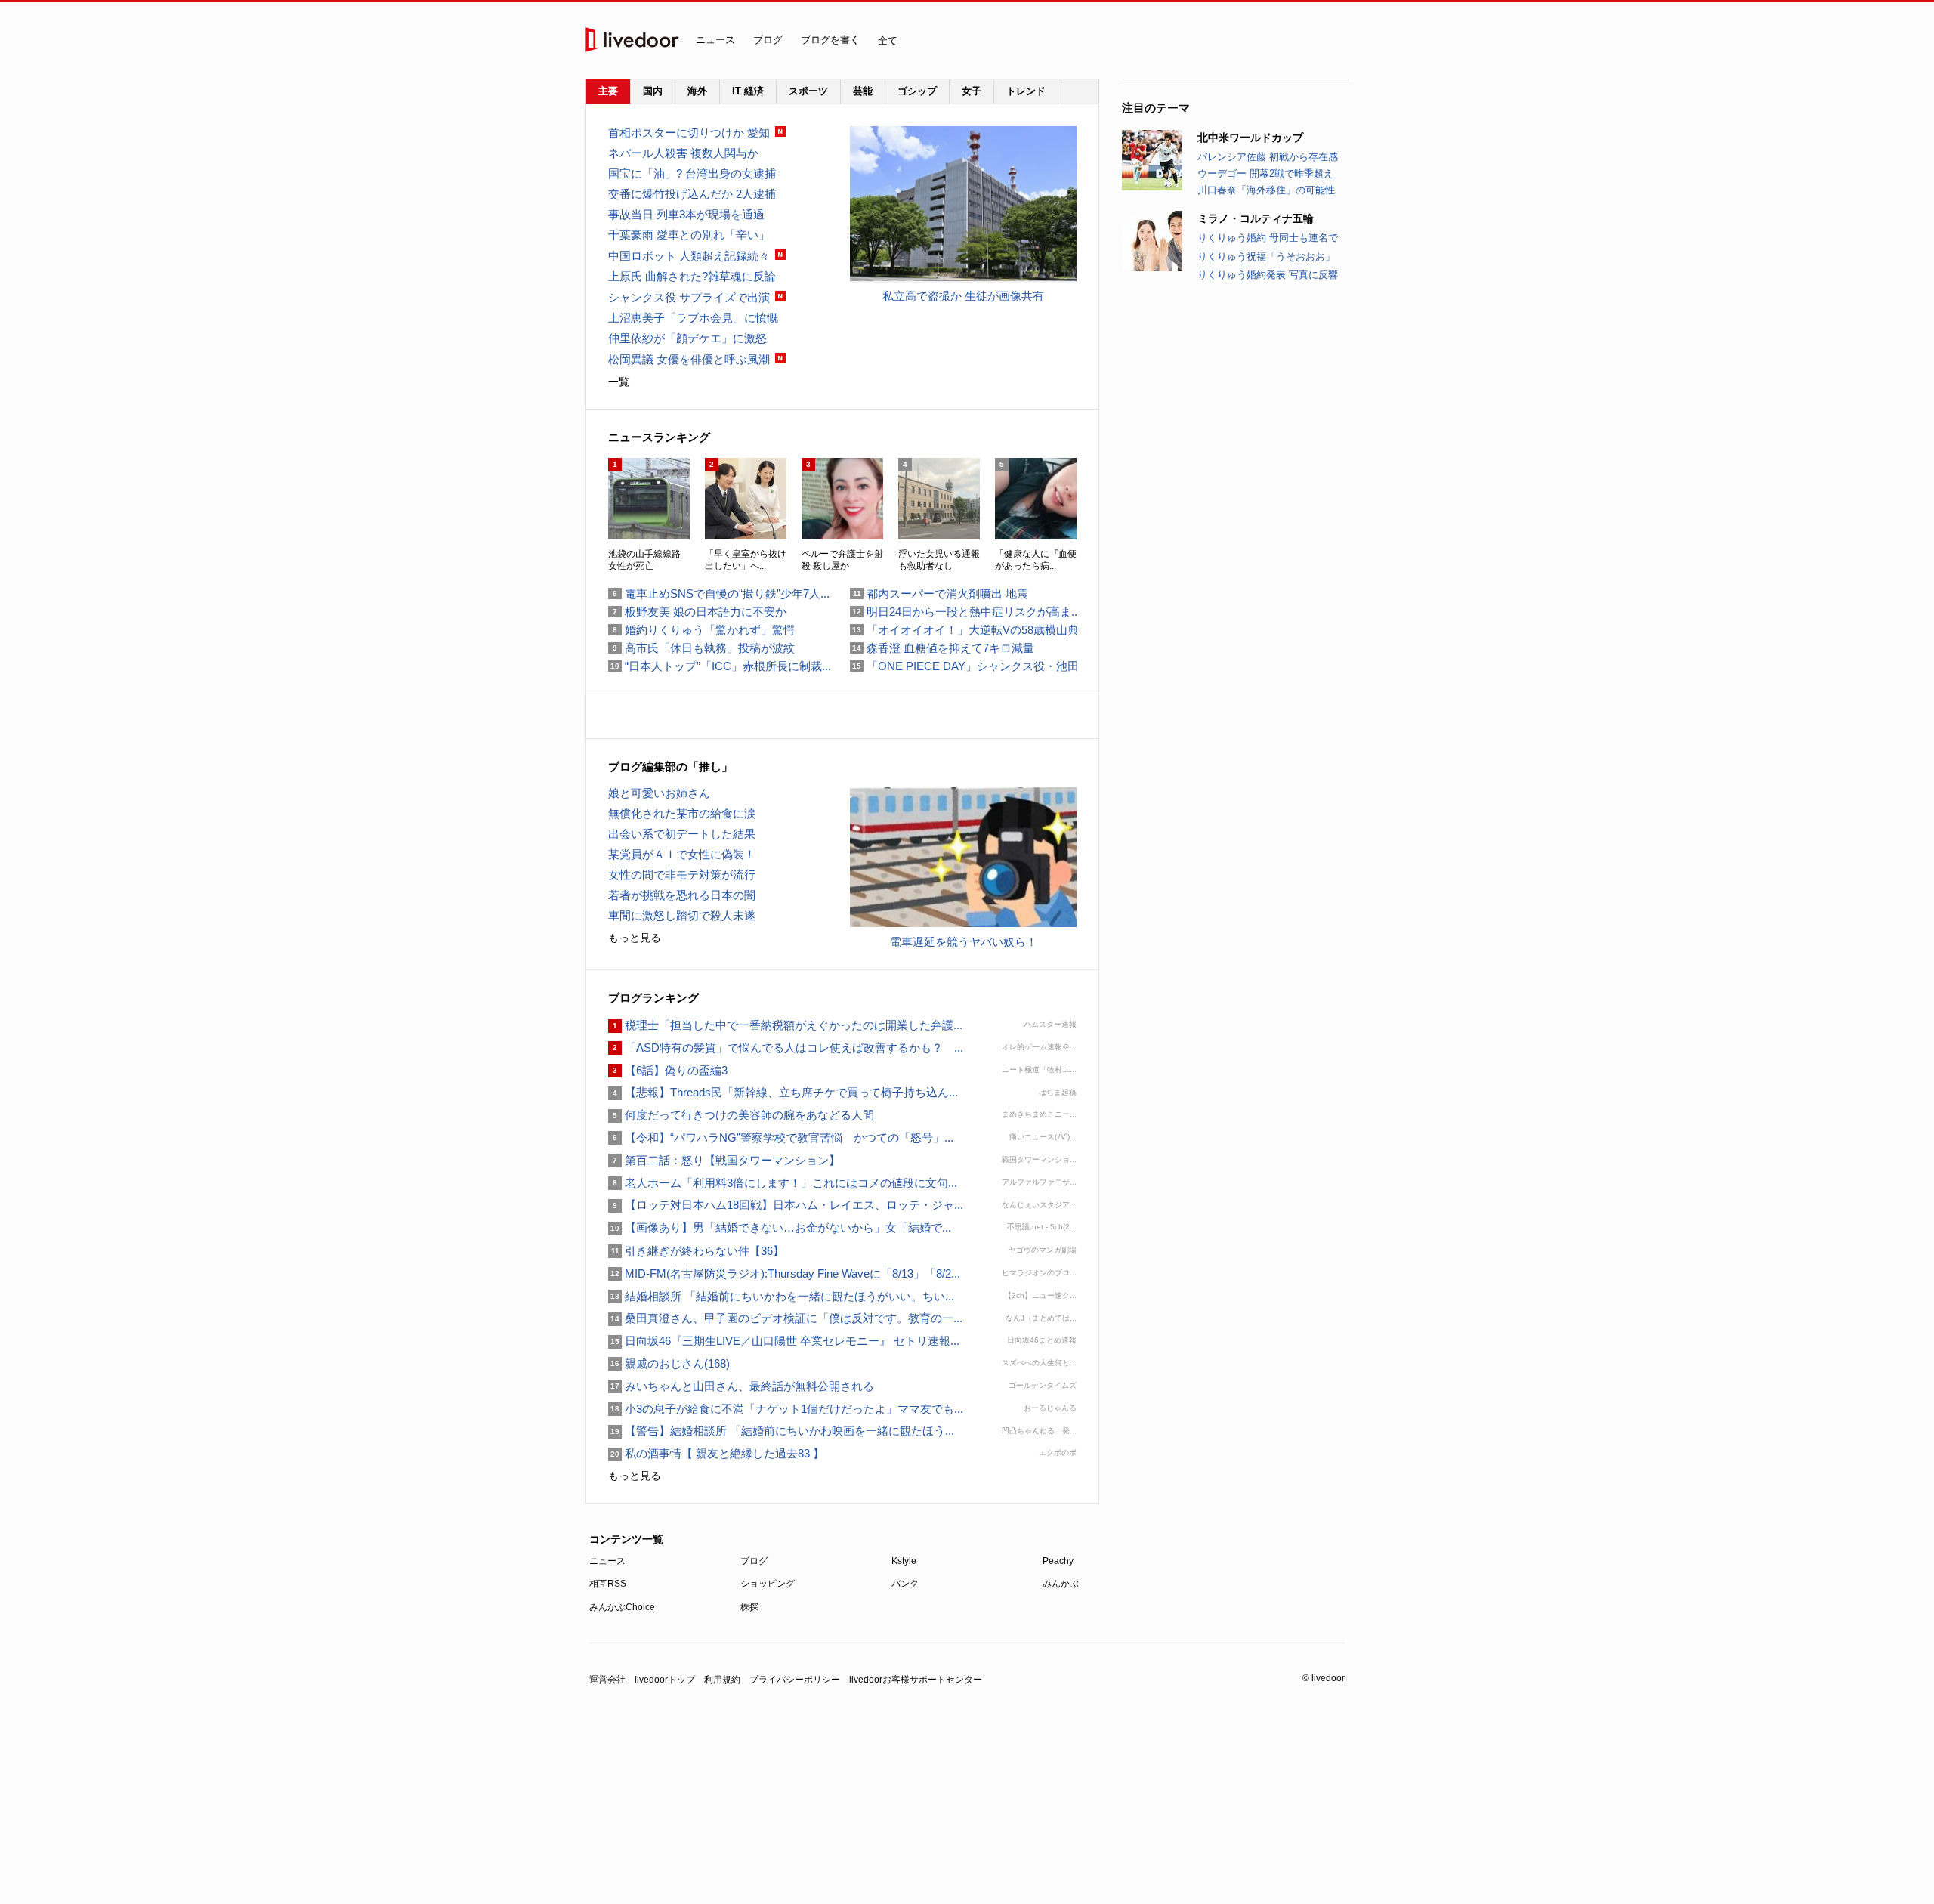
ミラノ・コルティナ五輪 (1256, 218)
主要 (608, 91)
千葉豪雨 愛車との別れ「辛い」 (689, 235)
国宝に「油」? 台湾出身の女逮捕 (692, 173)
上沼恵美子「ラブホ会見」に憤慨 (693, 318)
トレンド (1026, 91)
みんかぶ (1061, 1584)
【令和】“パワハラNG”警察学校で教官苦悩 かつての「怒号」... (781, 1137)
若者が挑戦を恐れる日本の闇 (682, 895)
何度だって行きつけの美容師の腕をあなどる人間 (741, 1115)
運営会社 (607, 1680)
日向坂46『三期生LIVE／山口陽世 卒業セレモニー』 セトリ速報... (784, 1341)
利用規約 (722, 1680)
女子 (972, 91)
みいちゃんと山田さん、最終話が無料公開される (741, 1386)
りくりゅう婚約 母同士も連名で (1268, 238)
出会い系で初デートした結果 (682, 834)
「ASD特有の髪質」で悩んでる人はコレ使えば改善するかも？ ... (786, 1048)
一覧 (619, 382)
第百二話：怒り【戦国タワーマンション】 (724, 1160)
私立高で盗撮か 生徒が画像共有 (963, 296)
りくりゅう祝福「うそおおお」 (1266, 257)
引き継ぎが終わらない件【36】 (696, 1251)
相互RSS (608, 1584)
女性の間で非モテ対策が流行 (682, 875)
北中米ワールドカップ (1250, 138)
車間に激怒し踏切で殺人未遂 (682, 915)
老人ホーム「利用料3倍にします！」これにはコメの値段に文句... (783, 1183)
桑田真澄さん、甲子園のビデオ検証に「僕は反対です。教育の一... (785, 1318)
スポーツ (808, 91)
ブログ (768, 40)
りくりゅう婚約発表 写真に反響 (1268, 275)
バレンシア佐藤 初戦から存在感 (1268, 157)
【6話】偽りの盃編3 (668, 1070)
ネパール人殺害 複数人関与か (683, 153)
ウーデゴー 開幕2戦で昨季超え (1265, 173)
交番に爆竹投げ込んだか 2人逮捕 (692, 194)
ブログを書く (830, 40)
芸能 (863, 91)
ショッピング (768, 1584)
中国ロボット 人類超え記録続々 (689, 256)
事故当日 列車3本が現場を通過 (686, 214)
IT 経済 (748, 91)
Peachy (1058, 1561)
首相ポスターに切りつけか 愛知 (689, 133)
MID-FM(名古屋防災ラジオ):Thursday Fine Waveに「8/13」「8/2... (784, 1273)
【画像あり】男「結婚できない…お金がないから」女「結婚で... (780, 1227)
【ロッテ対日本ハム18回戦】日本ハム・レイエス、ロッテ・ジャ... (786, 1205)
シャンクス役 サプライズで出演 (689, 297)
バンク (905, 1584)
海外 (697, 91)
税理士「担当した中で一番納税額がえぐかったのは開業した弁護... (785, 1025)
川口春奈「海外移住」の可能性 (1266, 190)
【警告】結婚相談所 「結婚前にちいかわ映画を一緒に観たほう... (781, 1431)
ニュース (715, 40)
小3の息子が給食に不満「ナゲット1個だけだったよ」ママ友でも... (786, 1409)
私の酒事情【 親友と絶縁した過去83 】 (716, 1453)
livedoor (632, 40)
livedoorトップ (665, 1680)
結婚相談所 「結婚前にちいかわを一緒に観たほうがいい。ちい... (781, 1296)
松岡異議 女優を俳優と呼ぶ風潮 (689, 359)
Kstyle (904, 1561)
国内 (653, 91)
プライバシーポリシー (795, 1680)
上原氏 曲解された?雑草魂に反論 (692, 276)
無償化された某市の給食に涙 (682, 813)
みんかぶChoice (622, 1607)
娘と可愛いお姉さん (659, 793)
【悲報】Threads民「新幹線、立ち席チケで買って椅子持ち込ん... (783, 1092)
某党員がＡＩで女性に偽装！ (682, 854)
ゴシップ (917, 91)
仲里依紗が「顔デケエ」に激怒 (687, 338)
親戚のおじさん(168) (669, 1363)
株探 (749, 1607)
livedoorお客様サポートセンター (916, 1680)
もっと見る (635, 938)
